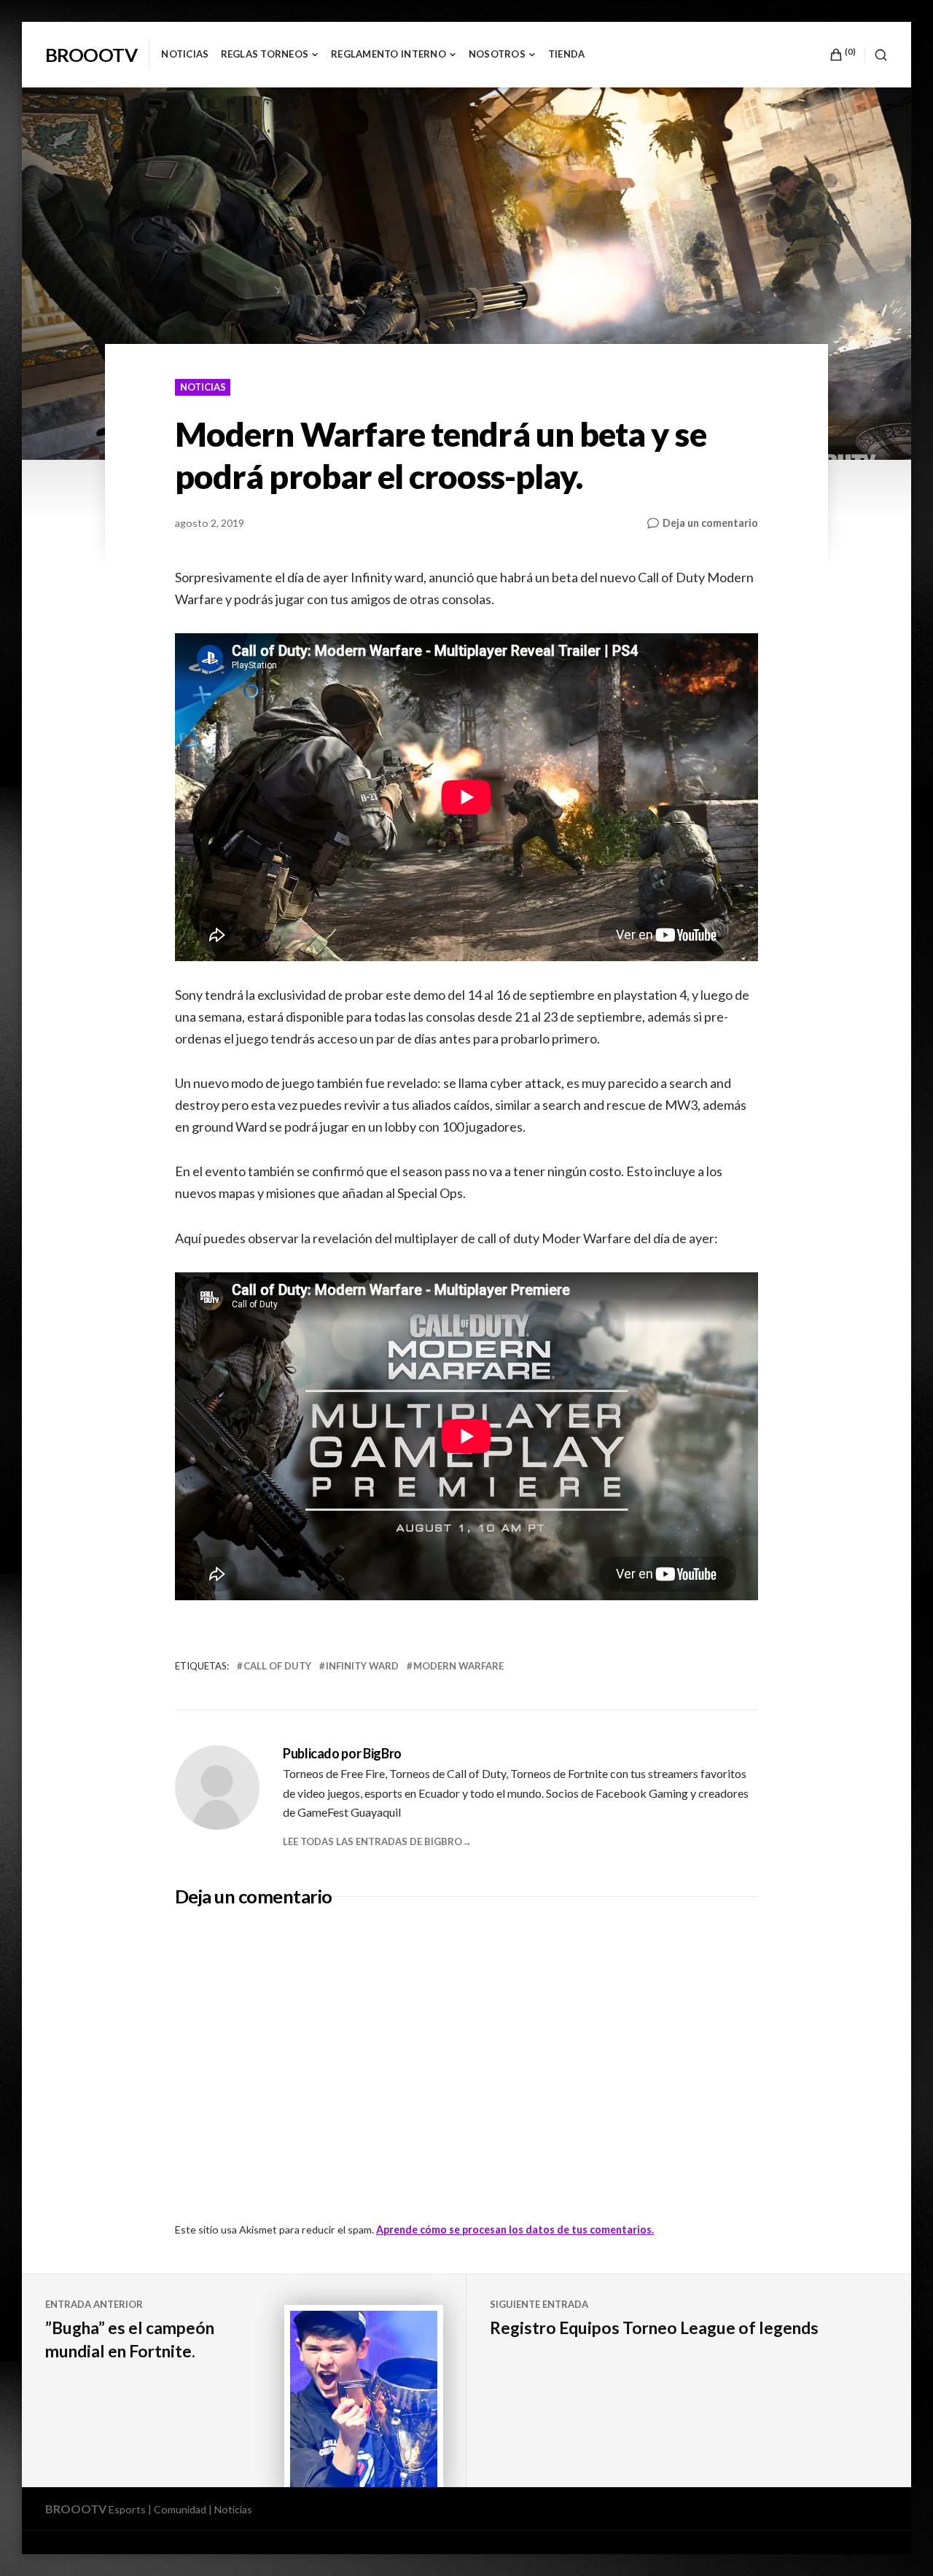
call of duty (277, 1666)
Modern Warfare (458, 1666)
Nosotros (497, 54)
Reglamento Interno (389, 54)
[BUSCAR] (876, 55)
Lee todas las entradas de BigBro (372, 1841)
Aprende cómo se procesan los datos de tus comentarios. (515, 2229)
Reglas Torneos (265, 54)
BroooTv (91, 55)
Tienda (567, 54)
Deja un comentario (710, 522)
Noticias (185, 54)
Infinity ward (362, 1666)
